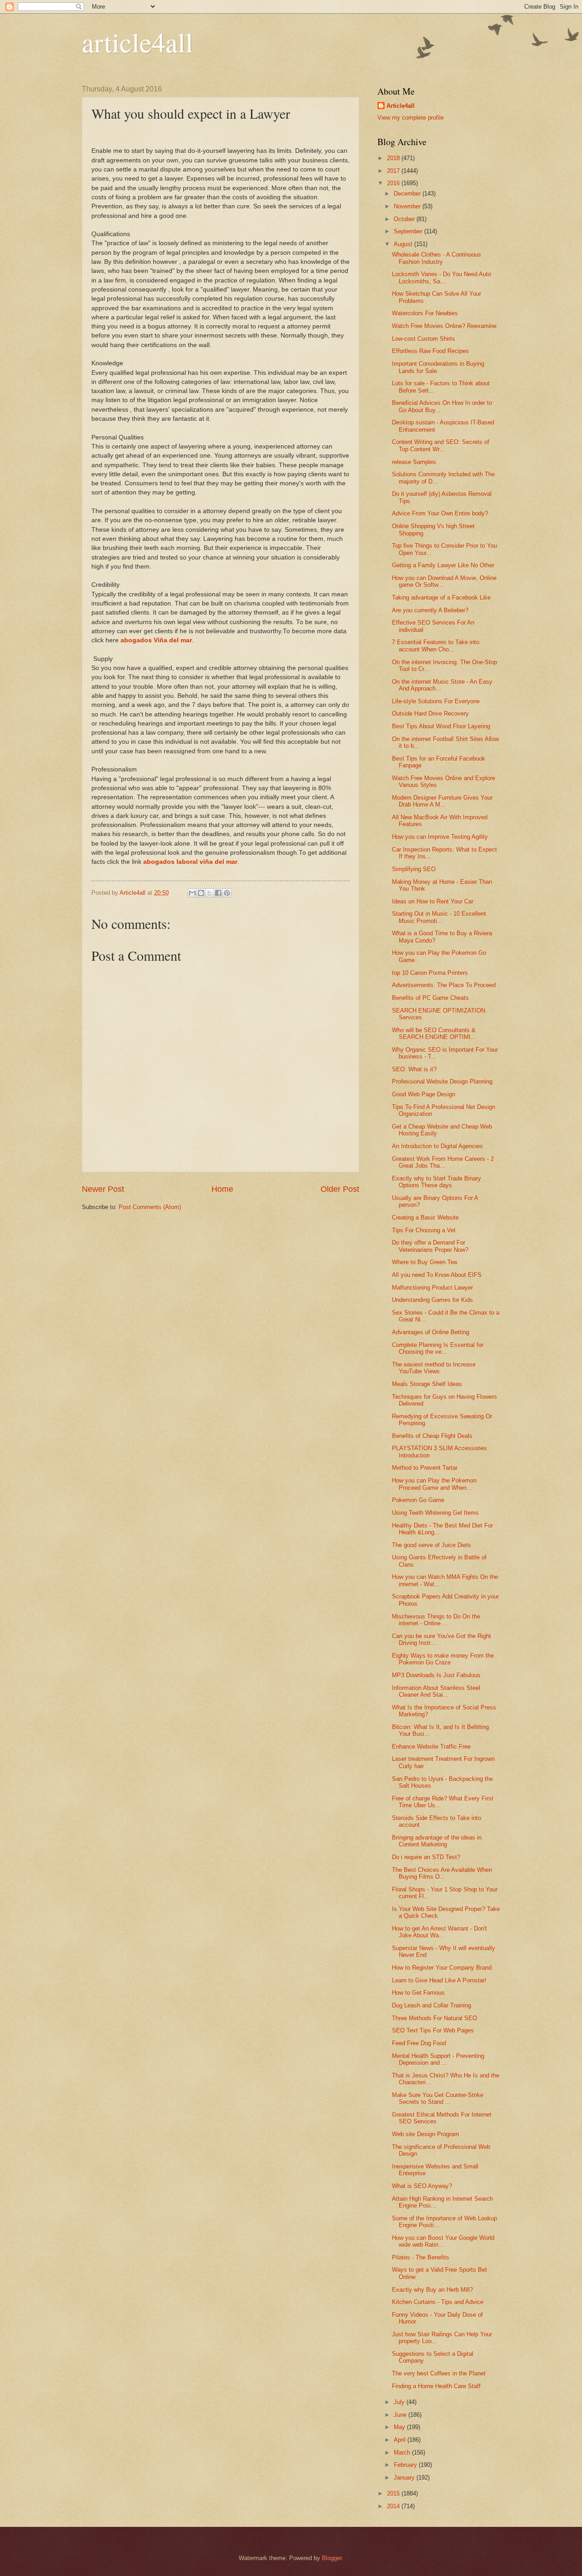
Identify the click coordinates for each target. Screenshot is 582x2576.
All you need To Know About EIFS (437, 1275)
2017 (394, 171)
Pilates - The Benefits (421, 2257)
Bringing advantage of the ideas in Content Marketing (437, 1841)
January (405, 2478)
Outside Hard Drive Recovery (430, 713)
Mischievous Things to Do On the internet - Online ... (436, 1620)
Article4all (401, 106)
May (400, 2427)
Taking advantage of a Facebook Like (441, 597)
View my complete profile (411, 118)
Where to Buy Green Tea (424, 1262)
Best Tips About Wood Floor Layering (441, 726)
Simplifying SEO (414, 869)
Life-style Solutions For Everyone (436, 701)
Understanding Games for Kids (432, 1300)
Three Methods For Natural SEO (434, 2018)
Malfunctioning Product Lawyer (432, 1288)
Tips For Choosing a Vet (424, 1230)
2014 (394, 2506)
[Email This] (192, 893)
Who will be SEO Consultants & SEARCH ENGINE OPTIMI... (434, 1033)
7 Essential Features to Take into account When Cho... (436, 645)
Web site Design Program (426, 2134)
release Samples (414, 462)
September (409, 231)
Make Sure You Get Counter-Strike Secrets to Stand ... (438, 2098)
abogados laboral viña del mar (190, 862)
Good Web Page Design (424, 1094)
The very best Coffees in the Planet (439, 2373)
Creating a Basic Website (425, 1217)
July (400, 2402)
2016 (394, 183)
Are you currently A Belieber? (430, 610)
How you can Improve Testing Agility (440, 837)
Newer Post (103, 1189)
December (408, 194)
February (406, 2465)
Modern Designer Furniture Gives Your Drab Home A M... (442, 801)
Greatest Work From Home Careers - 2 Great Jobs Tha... (443, 1162)
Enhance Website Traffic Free (431, 1747)
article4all (138, 42)
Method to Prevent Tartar (425, 1468)
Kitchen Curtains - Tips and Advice (438, 2302)
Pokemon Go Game (418, 1500)
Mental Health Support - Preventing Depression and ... (438, 2059)
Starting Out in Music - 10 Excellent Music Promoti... (439, 917)
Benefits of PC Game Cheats (430, 998)
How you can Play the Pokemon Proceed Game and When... (434, 1484)
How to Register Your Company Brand (442, 1968)
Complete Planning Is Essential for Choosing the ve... (438, 1348)
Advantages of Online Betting (431, 1332)
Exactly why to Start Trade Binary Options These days (436, 1182)
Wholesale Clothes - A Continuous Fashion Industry (436, 258)
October (405, 219)
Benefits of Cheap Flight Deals (432, 1436)
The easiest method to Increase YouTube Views (434, 1368)
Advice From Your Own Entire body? (440, 513)
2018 (394, 158)
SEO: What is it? (414, 1069)
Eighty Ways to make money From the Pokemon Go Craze (443, 1659)
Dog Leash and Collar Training (431, 2005)
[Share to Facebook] (218, 893)
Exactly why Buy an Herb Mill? (432, 2290)
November (408, 206)
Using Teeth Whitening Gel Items (435, 1513)
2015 (394, 2493)
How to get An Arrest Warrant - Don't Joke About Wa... (439, 1932)
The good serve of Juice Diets (431, 1545)
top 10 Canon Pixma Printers (430, 973)
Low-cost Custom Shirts (424, 339)
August (404, 244)
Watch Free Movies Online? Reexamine (444, 326)
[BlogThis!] (201, 893)
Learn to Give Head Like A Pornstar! (439, 1980)
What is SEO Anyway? (422, 2186)
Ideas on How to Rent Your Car (433, 901)
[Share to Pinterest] (227, 893)
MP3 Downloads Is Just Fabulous (436, 1675)
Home (222, 1189)
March (403, 2452)
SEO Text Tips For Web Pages (433, 2030)
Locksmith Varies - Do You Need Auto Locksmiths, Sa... (442, 277)
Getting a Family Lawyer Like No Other (443, 565)
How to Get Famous (418, 1993)
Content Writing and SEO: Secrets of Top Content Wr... (441, 445)
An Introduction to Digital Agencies (437, 1146)
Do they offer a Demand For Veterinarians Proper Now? (430, 1246)
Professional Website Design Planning (442, 1081)
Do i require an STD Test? (426, 1857)
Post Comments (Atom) (150, 1207)
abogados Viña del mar (156, 640)
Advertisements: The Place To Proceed (444, 985)
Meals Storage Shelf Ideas (427, 1384)
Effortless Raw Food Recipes (430, 351)
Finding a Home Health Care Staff (436, 2386)
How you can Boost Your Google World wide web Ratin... (443, 2241)
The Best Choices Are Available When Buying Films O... (442, 1873)
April (401, 2440)
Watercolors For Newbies (425, 313)
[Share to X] (210, 893)
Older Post (340, 1189)
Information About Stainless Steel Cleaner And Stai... (436, 1691)
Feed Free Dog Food (419, 2043)
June (401, 2415)
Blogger (332, 2558)
